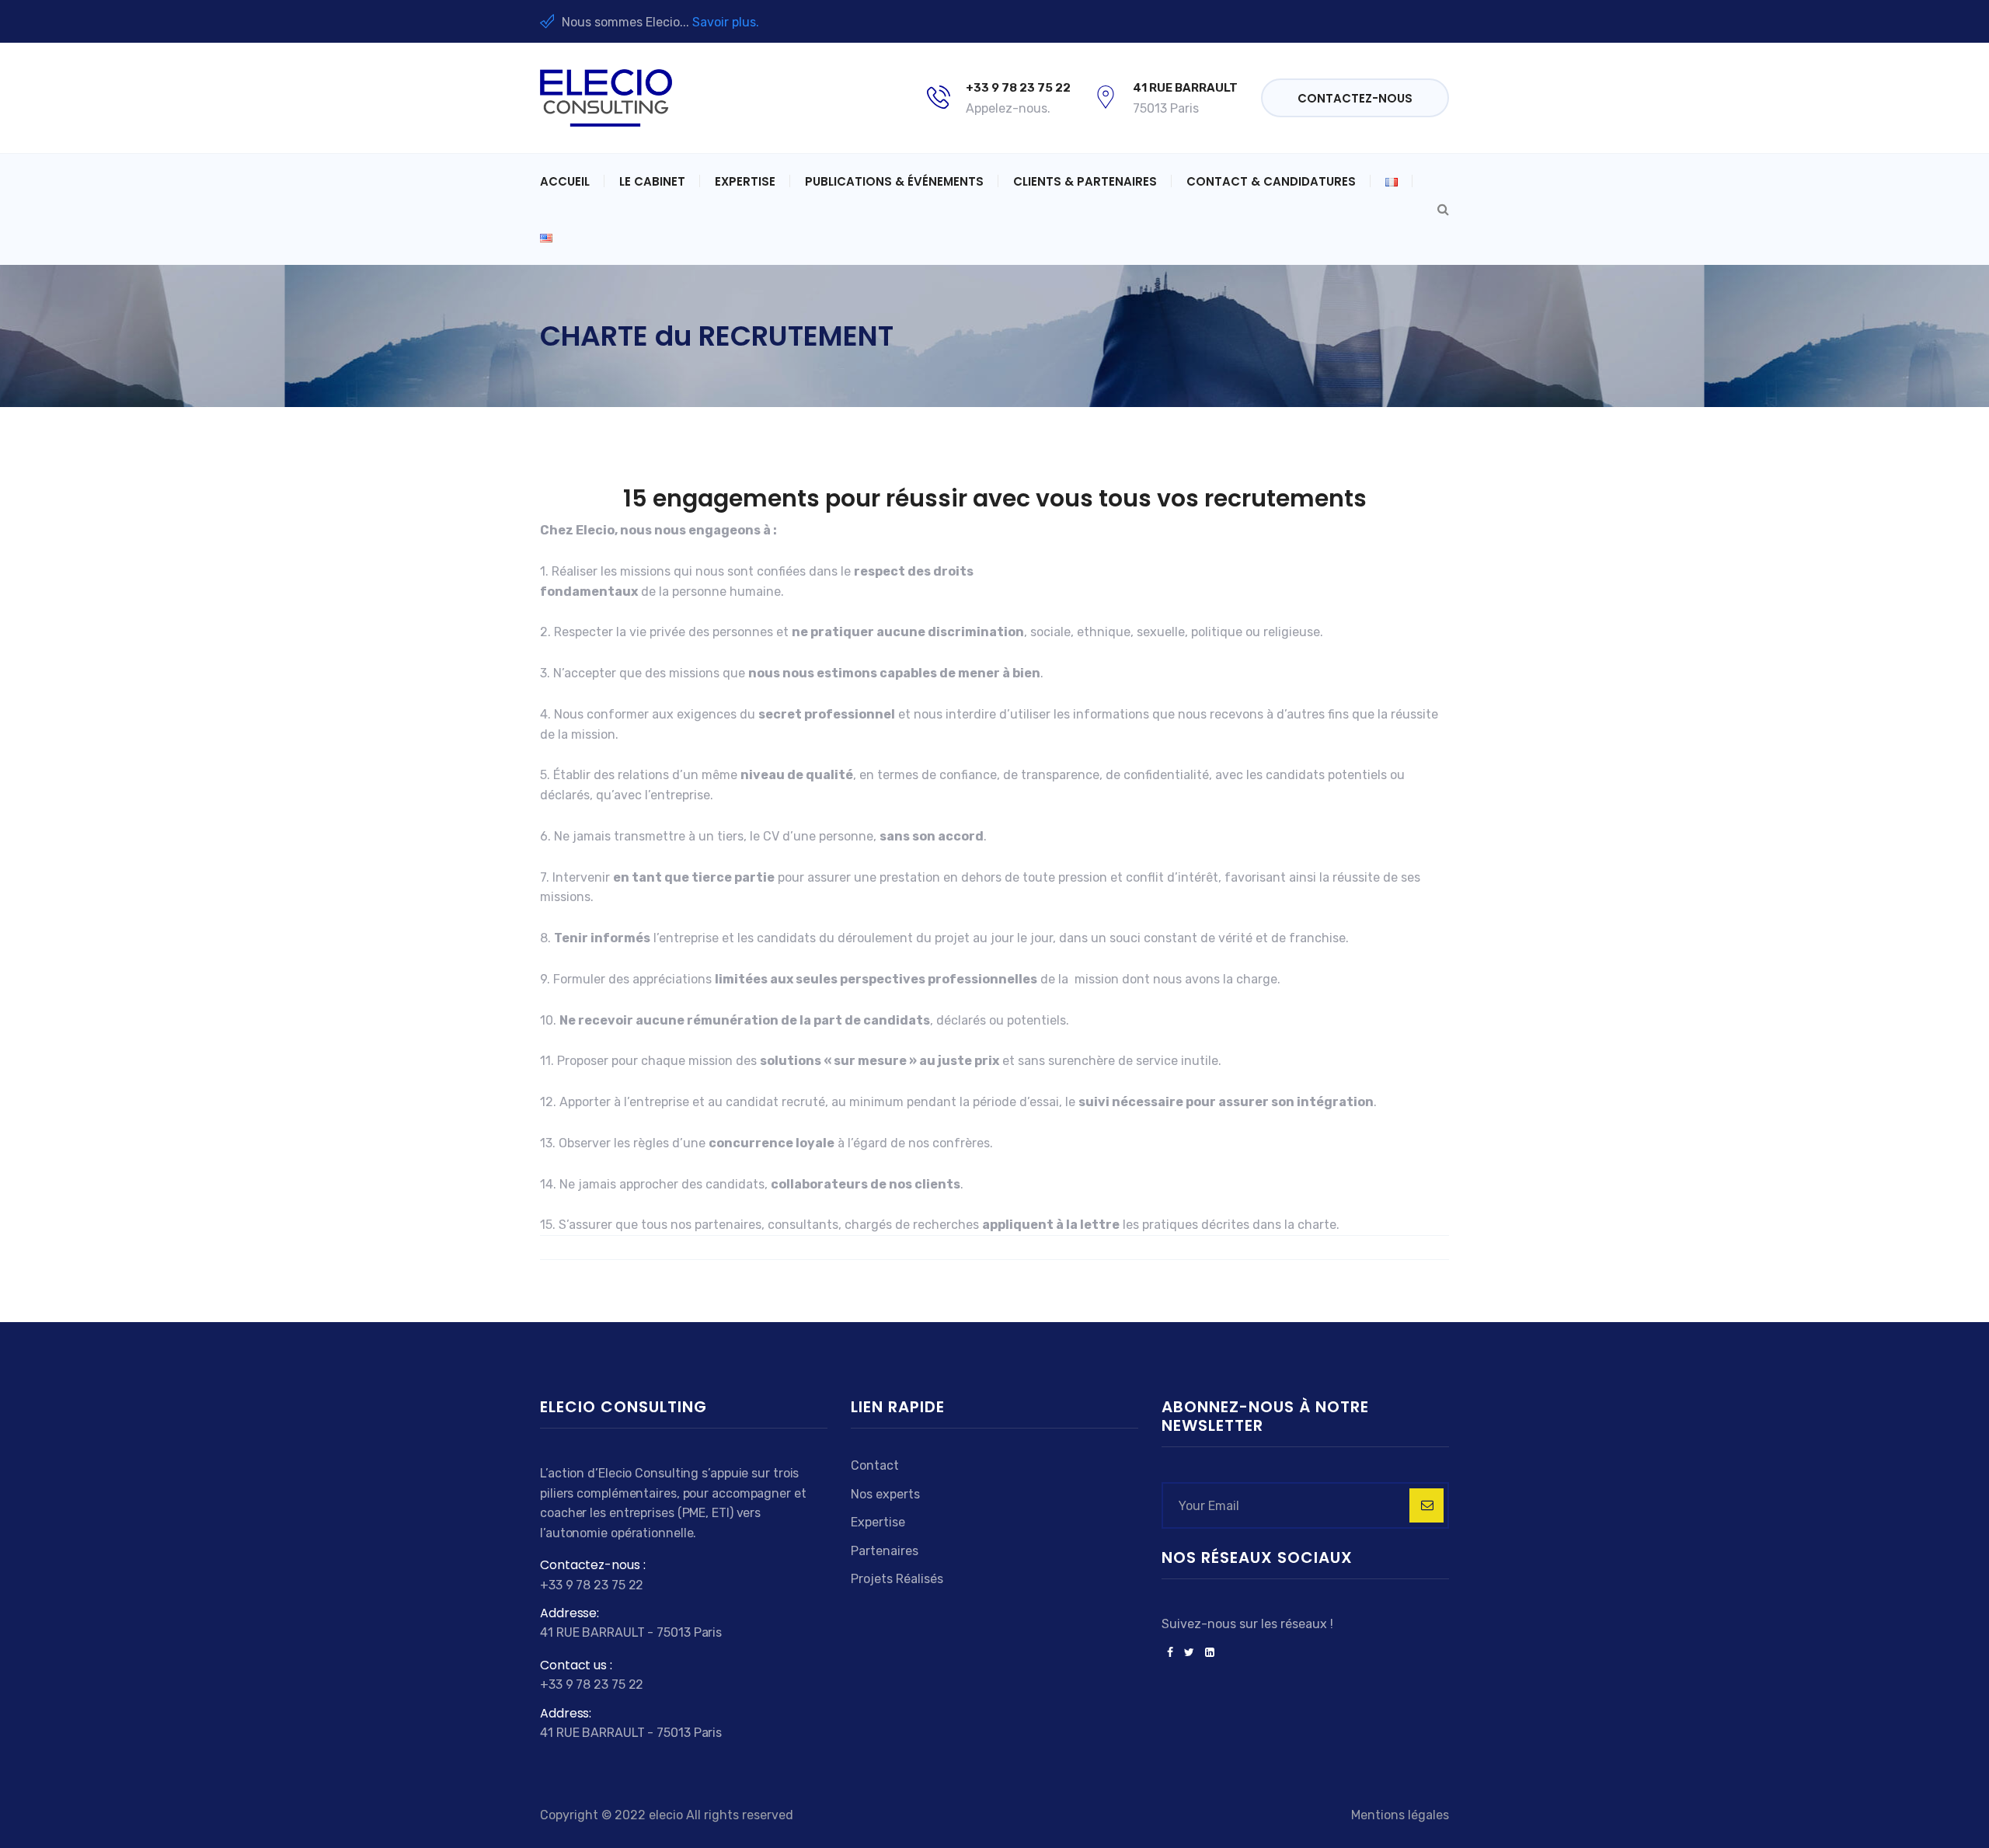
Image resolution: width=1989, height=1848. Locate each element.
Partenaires (885, 1551)
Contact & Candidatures (1271, 181)
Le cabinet (652, 181)
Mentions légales (1400, 1815)
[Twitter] (1189, 1653)
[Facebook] (1170, 1653)
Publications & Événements (894, 181)
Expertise (745, 181)
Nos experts (885, 1494)
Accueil (565, 181)
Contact (875, 1465)
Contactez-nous (1355, 98)
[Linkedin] (1207, 1653)
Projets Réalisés (897, 1579)
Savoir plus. (726, 22)
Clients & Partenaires (1085, 181)
